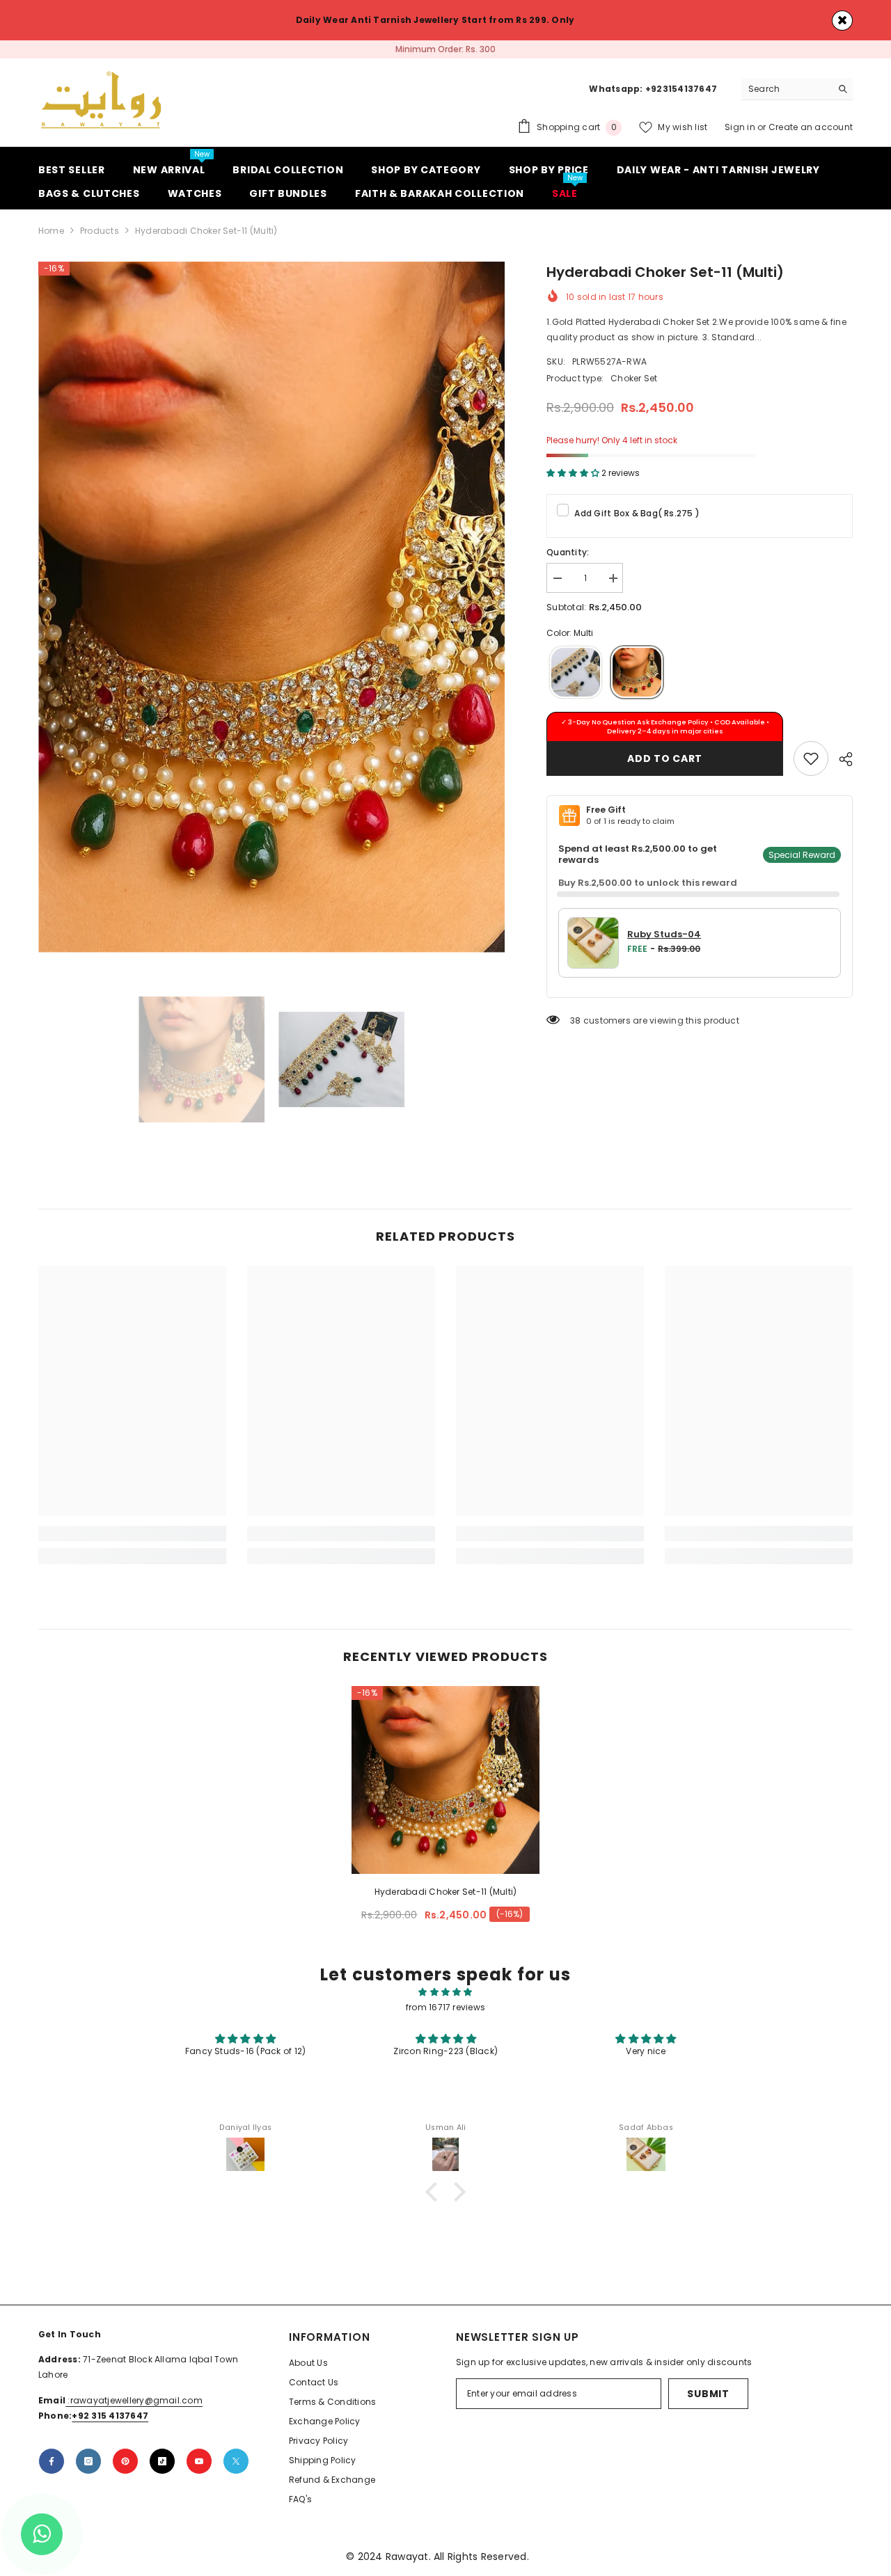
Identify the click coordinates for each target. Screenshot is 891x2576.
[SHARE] (841, 766)
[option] (445, 53)
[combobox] (786, 96)
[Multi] (637, 680)
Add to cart (665, 765)
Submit (708, 2401)
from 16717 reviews (445, 2014)
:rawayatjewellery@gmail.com (134, 2407)
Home (51, 238)
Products (100, 238)
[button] (435, 2199)
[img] (445, 1999)
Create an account (811, 134)
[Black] (576, 680)
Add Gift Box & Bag (637, 520)
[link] (811, 765)
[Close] (842, 21)
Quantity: (568, 559)
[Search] (797, 96)
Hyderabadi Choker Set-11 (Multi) (446, 1899)
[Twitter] (236, 2468)
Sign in (741, 134)
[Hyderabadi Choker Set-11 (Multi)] (445, 1787)
